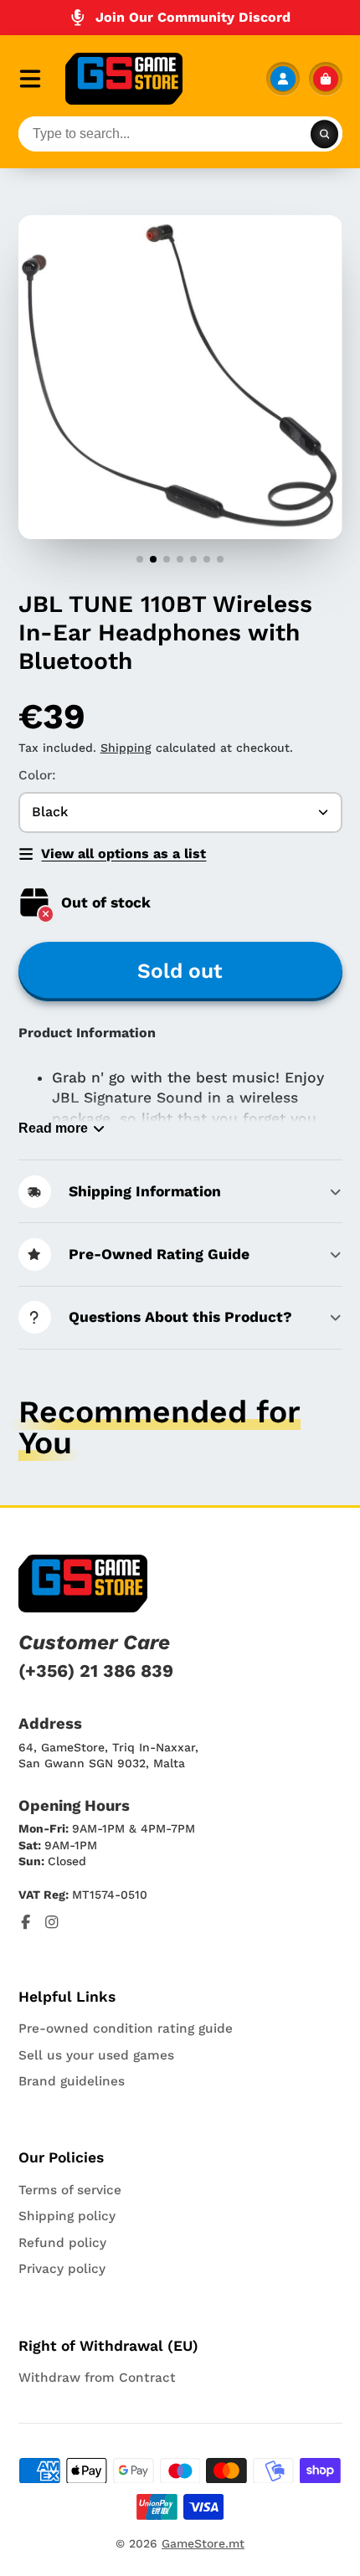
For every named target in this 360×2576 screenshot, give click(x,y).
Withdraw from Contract (97, 2378)
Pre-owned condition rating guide (126, 2028)
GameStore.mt (203, 2543)
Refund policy (62, 2243)
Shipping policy (67, 2216)
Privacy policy (62, 2269)
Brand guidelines (72, 2081)
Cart (326, 79)
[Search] (325, 134)
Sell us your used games (96, 2055)
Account (283, 79)
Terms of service (70, 2190)
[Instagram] (52, 1922)
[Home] (124, 79)
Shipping (126, 748)
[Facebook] (26, 1922)
